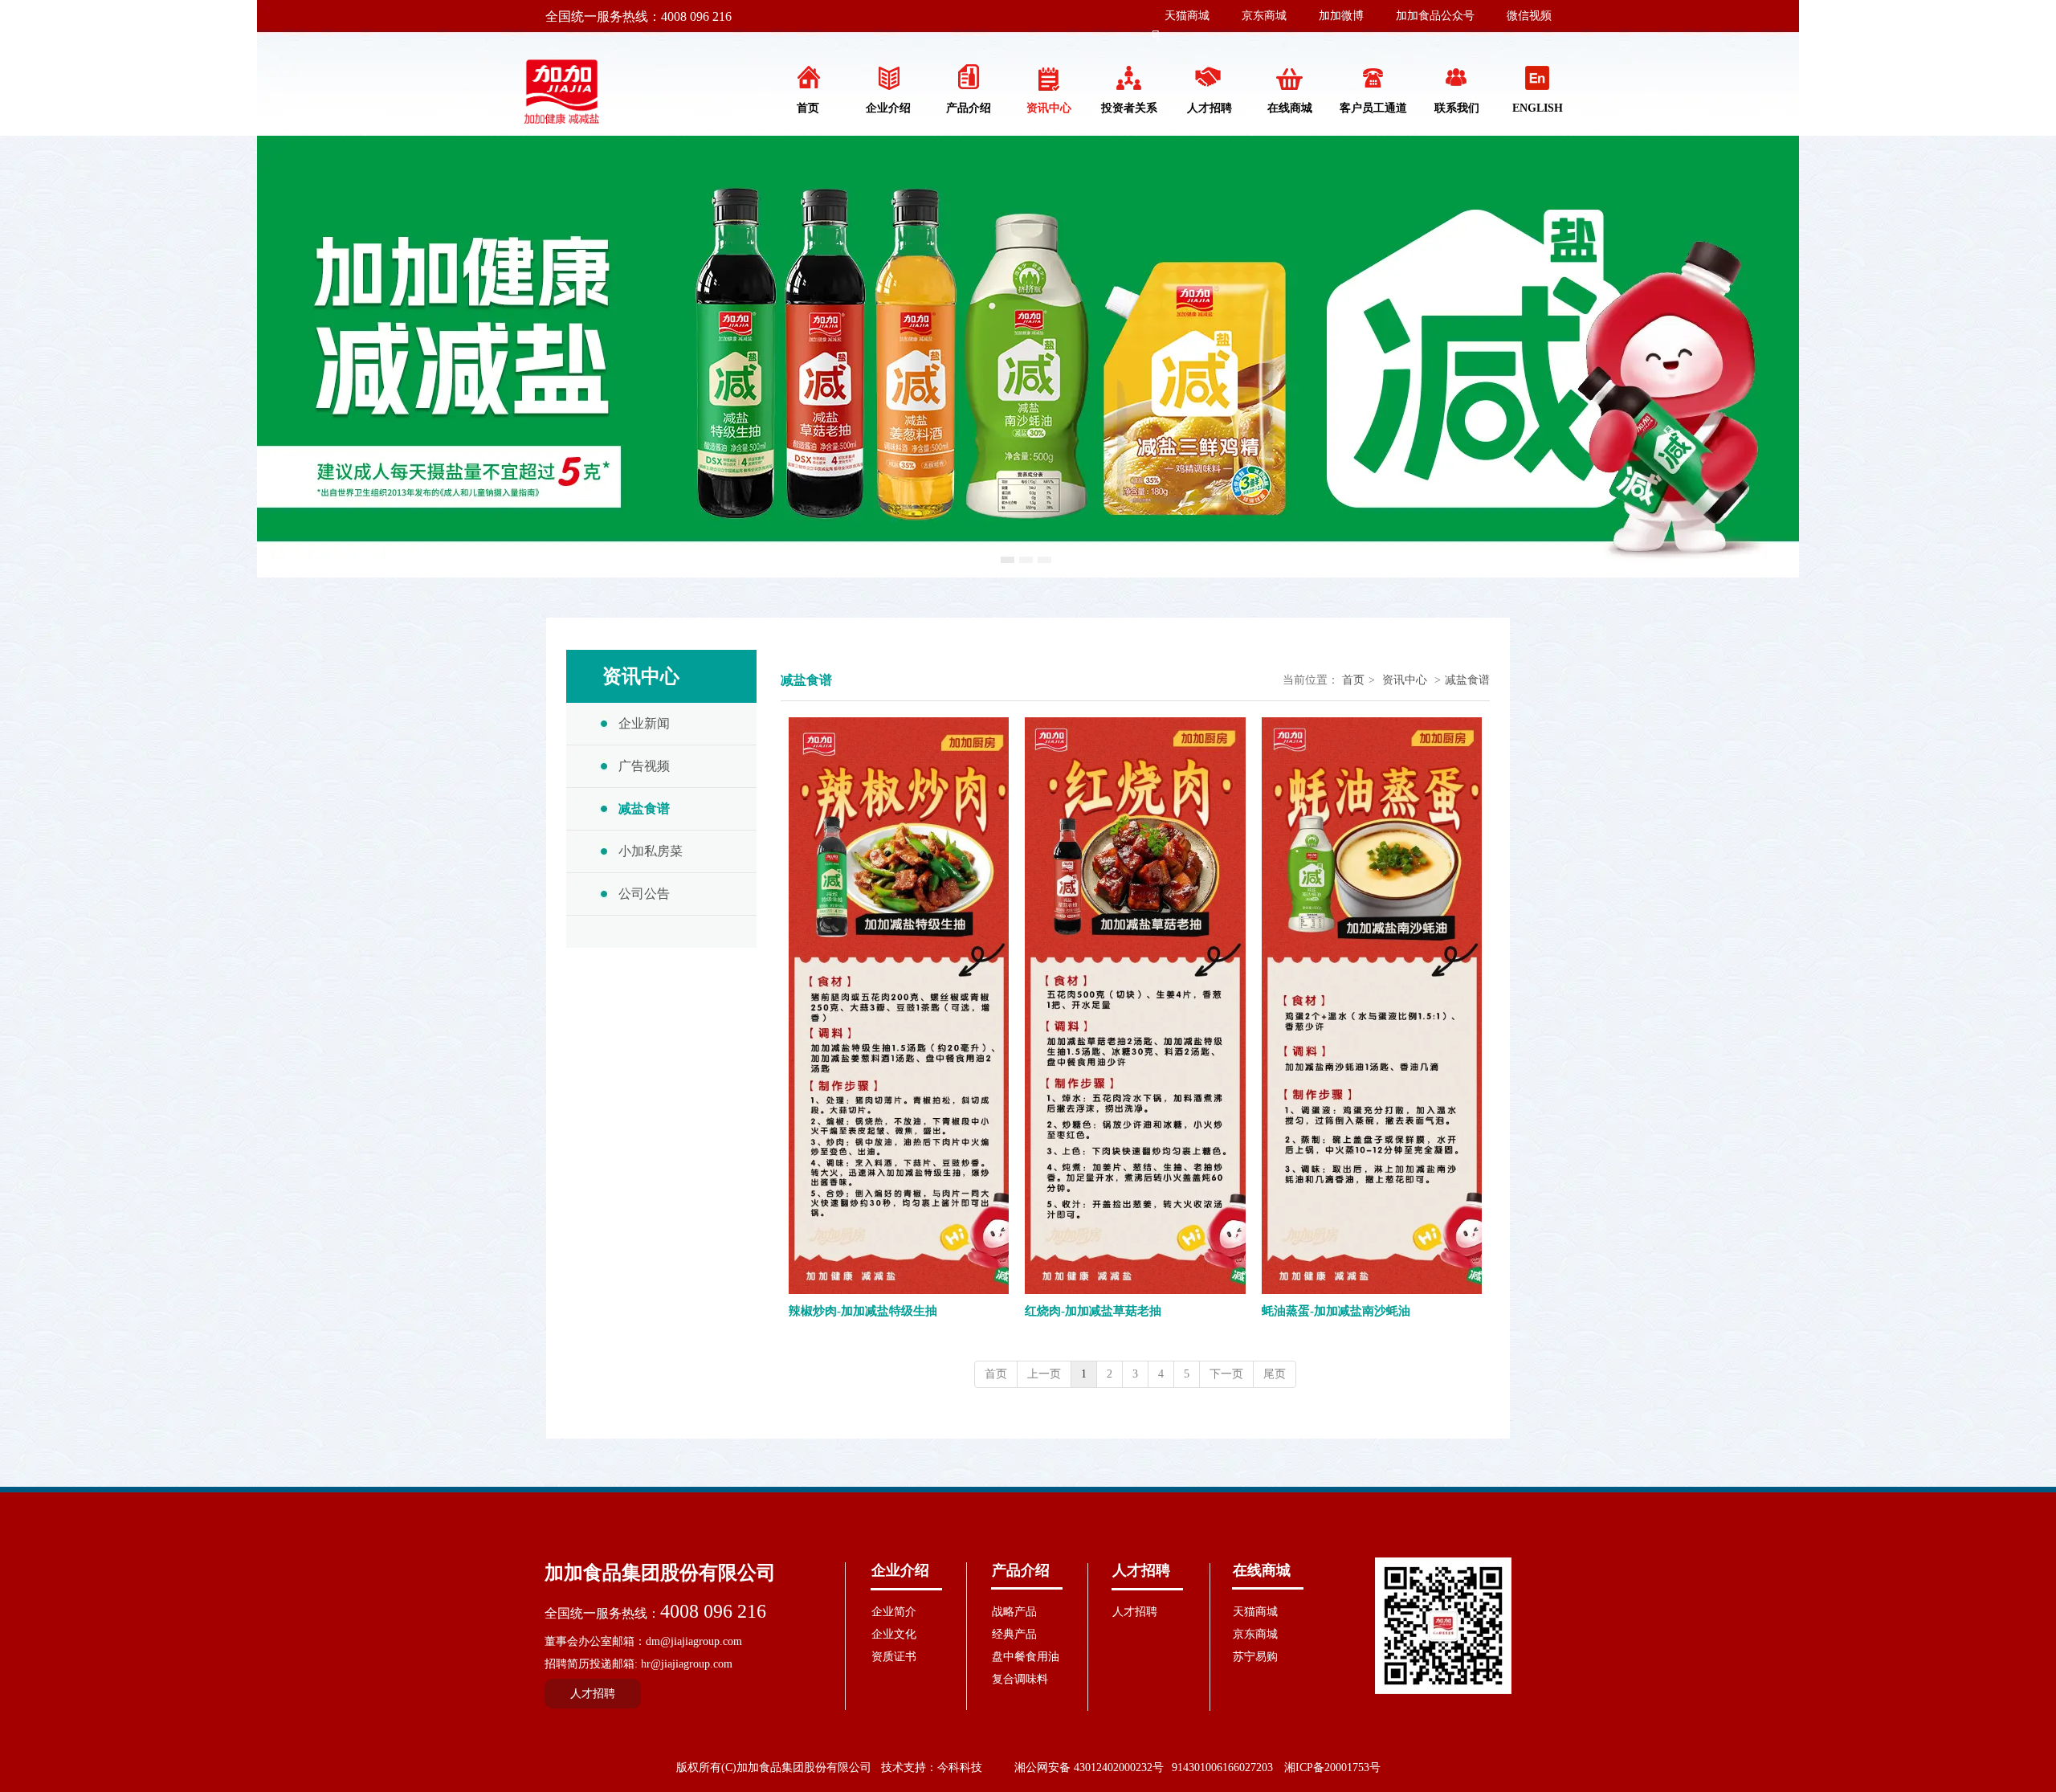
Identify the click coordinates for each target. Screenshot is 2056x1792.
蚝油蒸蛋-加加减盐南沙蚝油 (1336, 1311)
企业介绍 (900, 1570)
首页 (1353, 680)
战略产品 (1014, 1612)
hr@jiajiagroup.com (687, 1664)
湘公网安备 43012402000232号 (1089, 1768)
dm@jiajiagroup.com (694, 1641)
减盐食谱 (1467, 680)
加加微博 (1341, 16)
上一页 (1044, 1374)
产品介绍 (1021, 1570)
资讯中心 (1405, 680)
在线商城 (1262, 1570)
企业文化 (894, 1634)
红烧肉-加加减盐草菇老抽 (1093, 1311)
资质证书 (894, 1657)
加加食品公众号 (1435, 16)
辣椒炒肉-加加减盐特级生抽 (863, 1311)
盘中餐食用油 (1026, 1657)
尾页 (1275, 1374)
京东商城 (1264, 16)
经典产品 (1014, 1634)
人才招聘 (1141, 1570)
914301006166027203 (1222, 1768)
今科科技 (960, 1768)
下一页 (1226, 1374)
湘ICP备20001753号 (1332, 1768)
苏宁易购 (1255, 1657)
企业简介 (894, 1612)
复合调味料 (1020, 1679)
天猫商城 (1187, 16)
